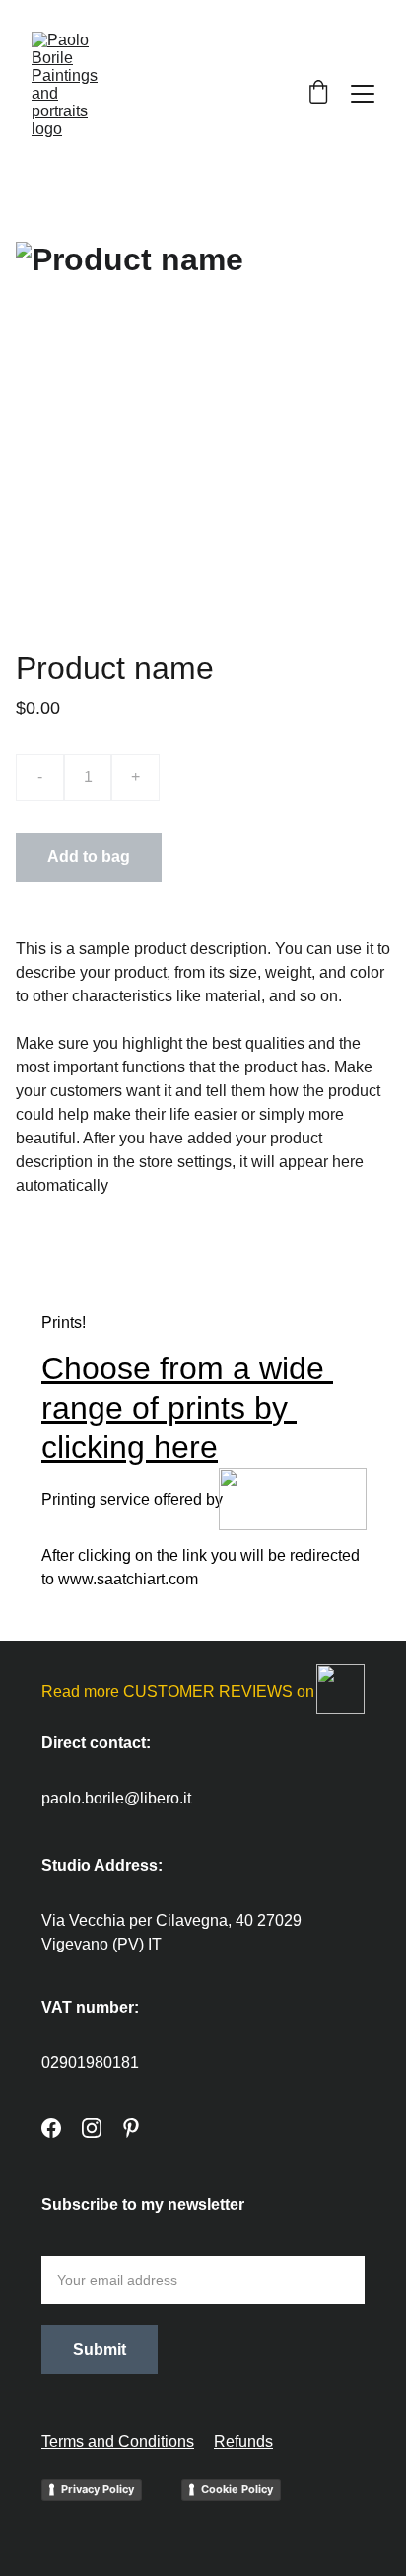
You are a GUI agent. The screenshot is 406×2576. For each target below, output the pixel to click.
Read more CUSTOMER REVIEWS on (178, 1692)
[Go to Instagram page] (92, 2128)
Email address (92, 2244)
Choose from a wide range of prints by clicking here (187, 1408)
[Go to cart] (318, 94)
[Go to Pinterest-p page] (131, 2128)
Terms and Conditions (118, 2441)
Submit (100, 2350)
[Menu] (363, 94)
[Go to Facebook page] (51, 2128)
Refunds (243, 2441)
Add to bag (89, 857)
